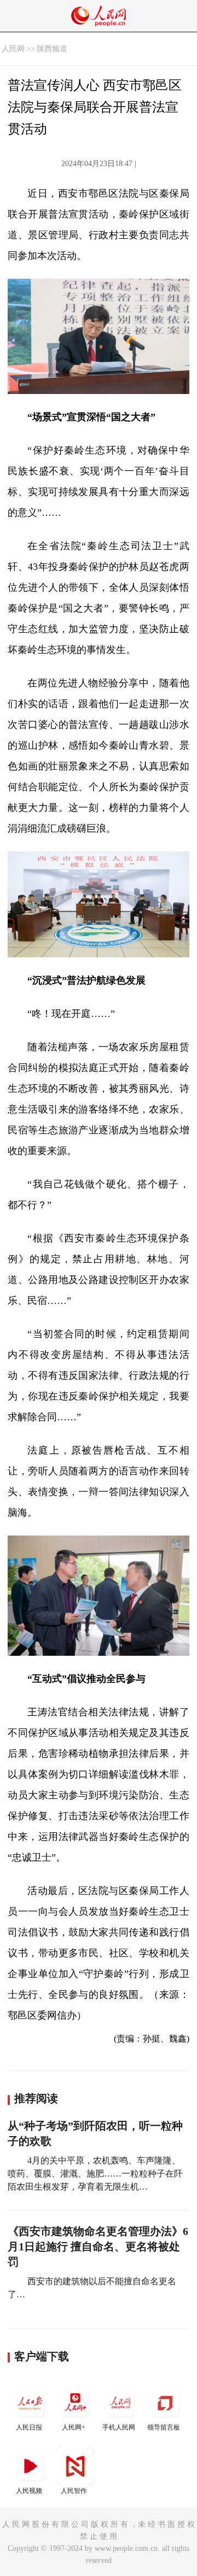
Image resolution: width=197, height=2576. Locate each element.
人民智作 (74, 2491)
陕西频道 (52, 49)
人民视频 (29, 2491)
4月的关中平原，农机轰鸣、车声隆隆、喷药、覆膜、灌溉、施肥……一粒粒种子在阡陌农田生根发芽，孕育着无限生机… (95, 2174)
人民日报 (29, 2427)
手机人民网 (119, 2427)
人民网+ (74, 2427)
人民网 (13, 49)
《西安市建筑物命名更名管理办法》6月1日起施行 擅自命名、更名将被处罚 (98, 2246)
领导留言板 (164, 2427)
